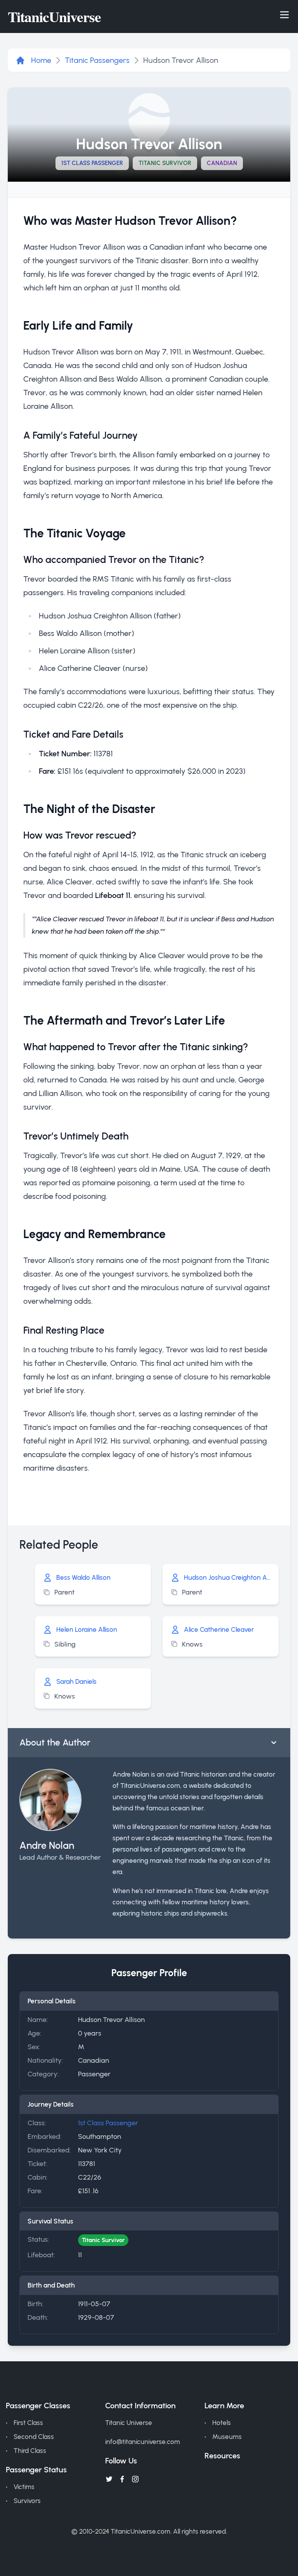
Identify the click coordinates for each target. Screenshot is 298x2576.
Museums (227, 2437)
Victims (24, 2487)
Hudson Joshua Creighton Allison (227, 1577)
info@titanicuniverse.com (143, 2442)
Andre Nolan (47, 1845)
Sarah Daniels (76, 1681)
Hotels (222, 2423)
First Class (28, 2423)
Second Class (34, 2437)
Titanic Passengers (97, 60)
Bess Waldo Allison (83, 1577)
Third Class (30, 2451)
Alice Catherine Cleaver (219, 1629)
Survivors (27, 2501)
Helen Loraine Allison (87, 1629)
